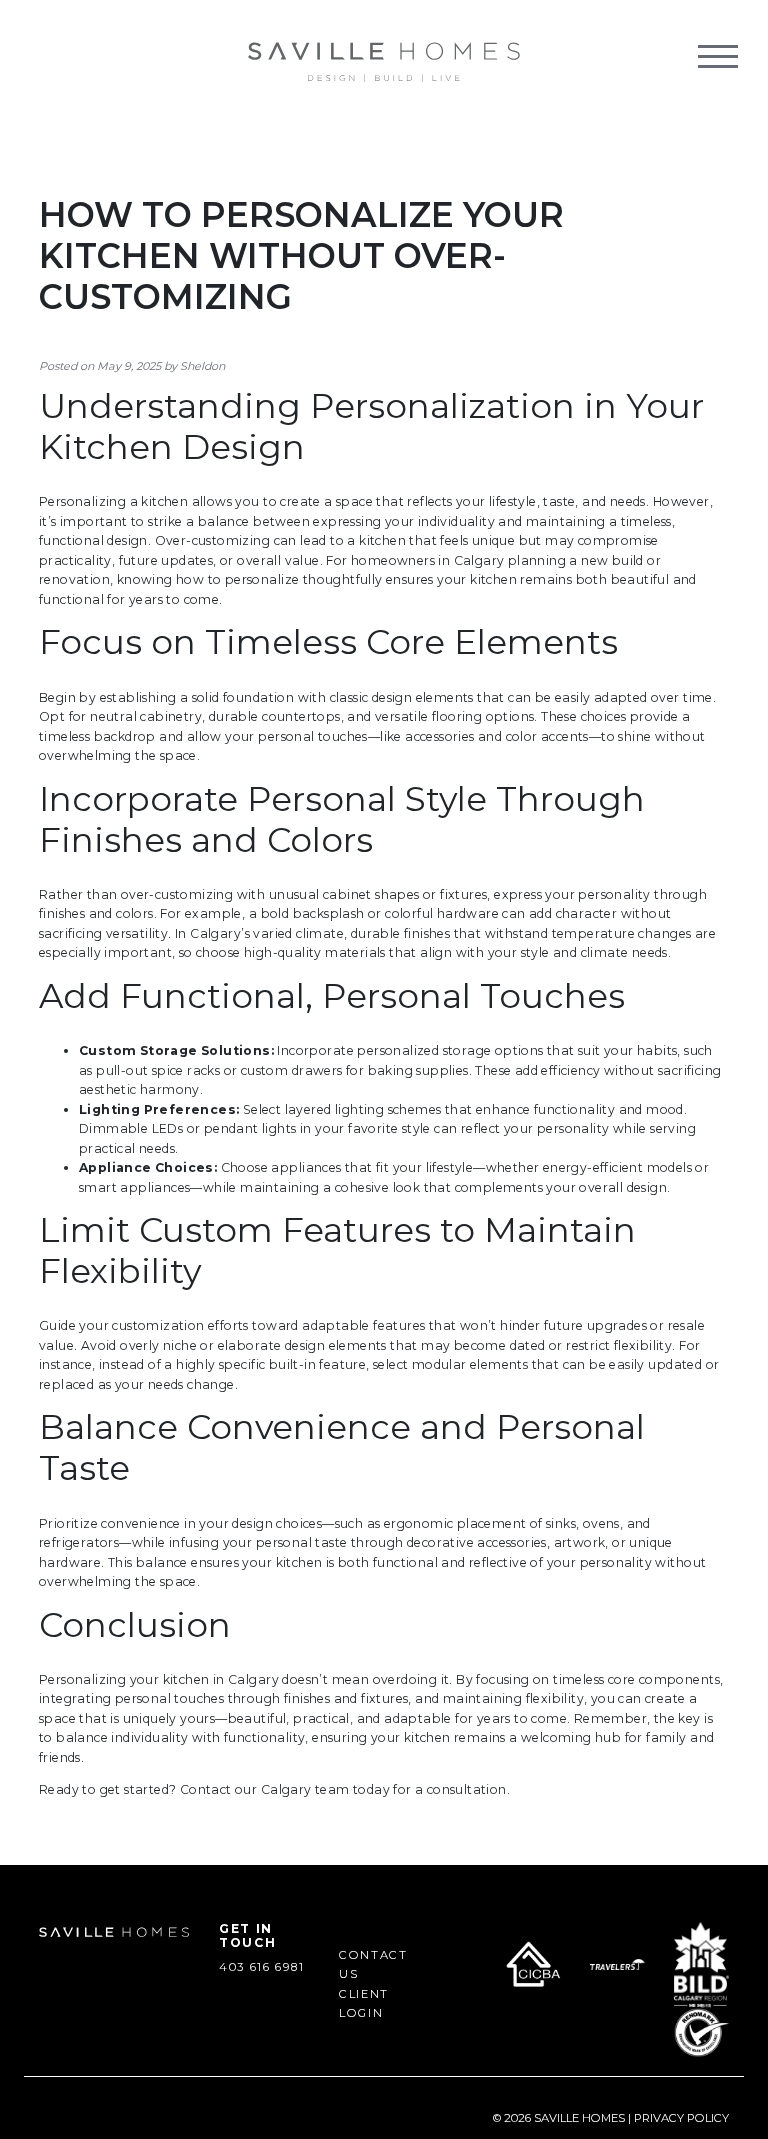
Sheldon (202, 366)
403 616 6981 (262, 1967)
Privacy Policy (681, 2118)
